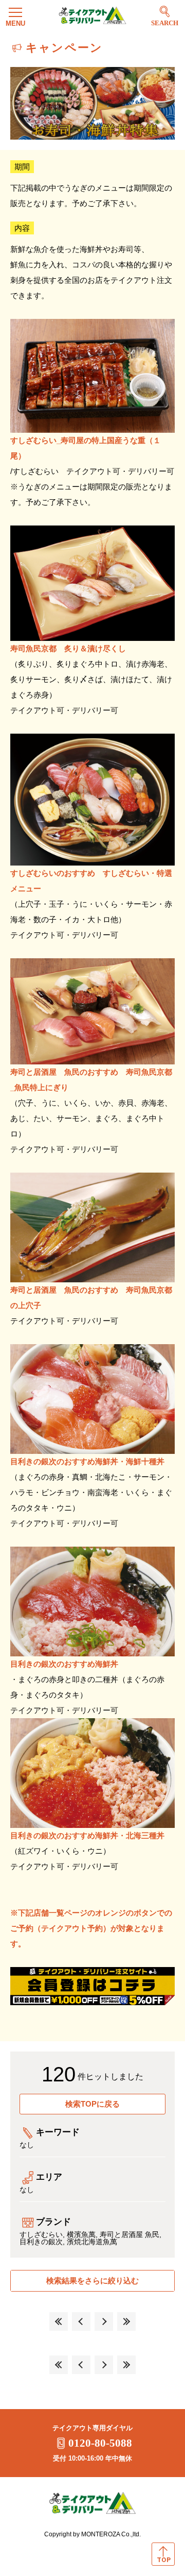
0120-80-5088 (100, 2443)
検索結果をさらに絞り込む (92, 2281)
